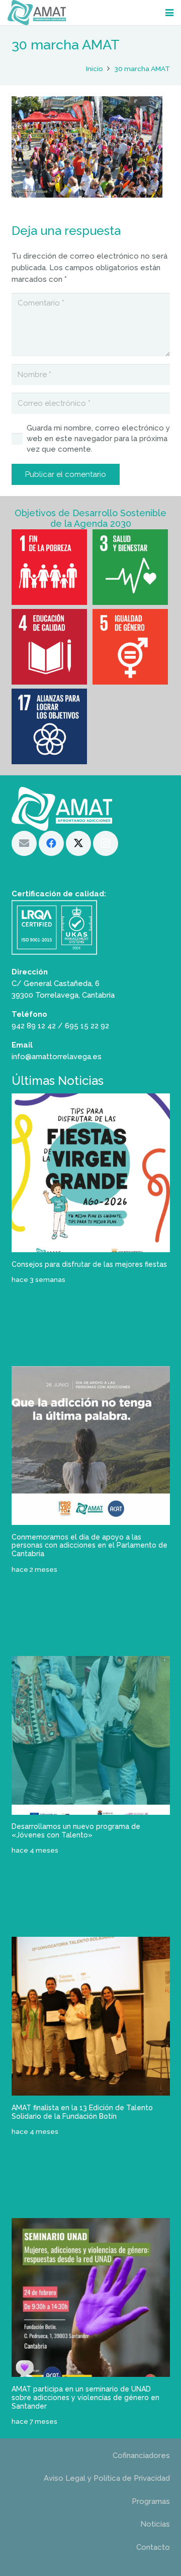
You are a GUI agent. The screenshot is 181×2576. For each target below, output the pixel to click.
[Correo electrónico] (24, 843)
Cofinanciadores (141, 2456)
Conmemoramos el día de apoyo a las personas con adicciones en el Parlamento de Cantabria (89, 1546)
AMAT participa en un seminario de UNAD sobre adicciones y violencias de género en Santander (85, 2398)
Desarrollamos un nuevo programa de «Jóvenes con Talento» (76, 1831)
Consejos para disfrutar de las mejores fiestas (89, 1264)
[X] (78, 843)
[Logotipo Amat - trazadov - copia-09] (37, 13)
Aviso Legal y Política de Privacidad (107, 2478)
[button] (169, 13)
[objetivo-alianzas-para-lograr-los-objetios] (50, 726)
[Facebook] (51, 843)
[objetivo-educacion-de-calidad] (50, 647)
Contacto (153, 2547)
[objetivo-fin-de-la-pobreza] (50, 567)
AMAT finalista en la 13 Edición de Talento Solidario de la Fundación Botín (82, 2112)
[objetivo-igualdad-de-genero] (131, 647)
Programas (151, 2501)
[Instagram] (106, 843)
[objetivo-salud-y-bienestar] (131, 567)
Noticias (155, 2524)
